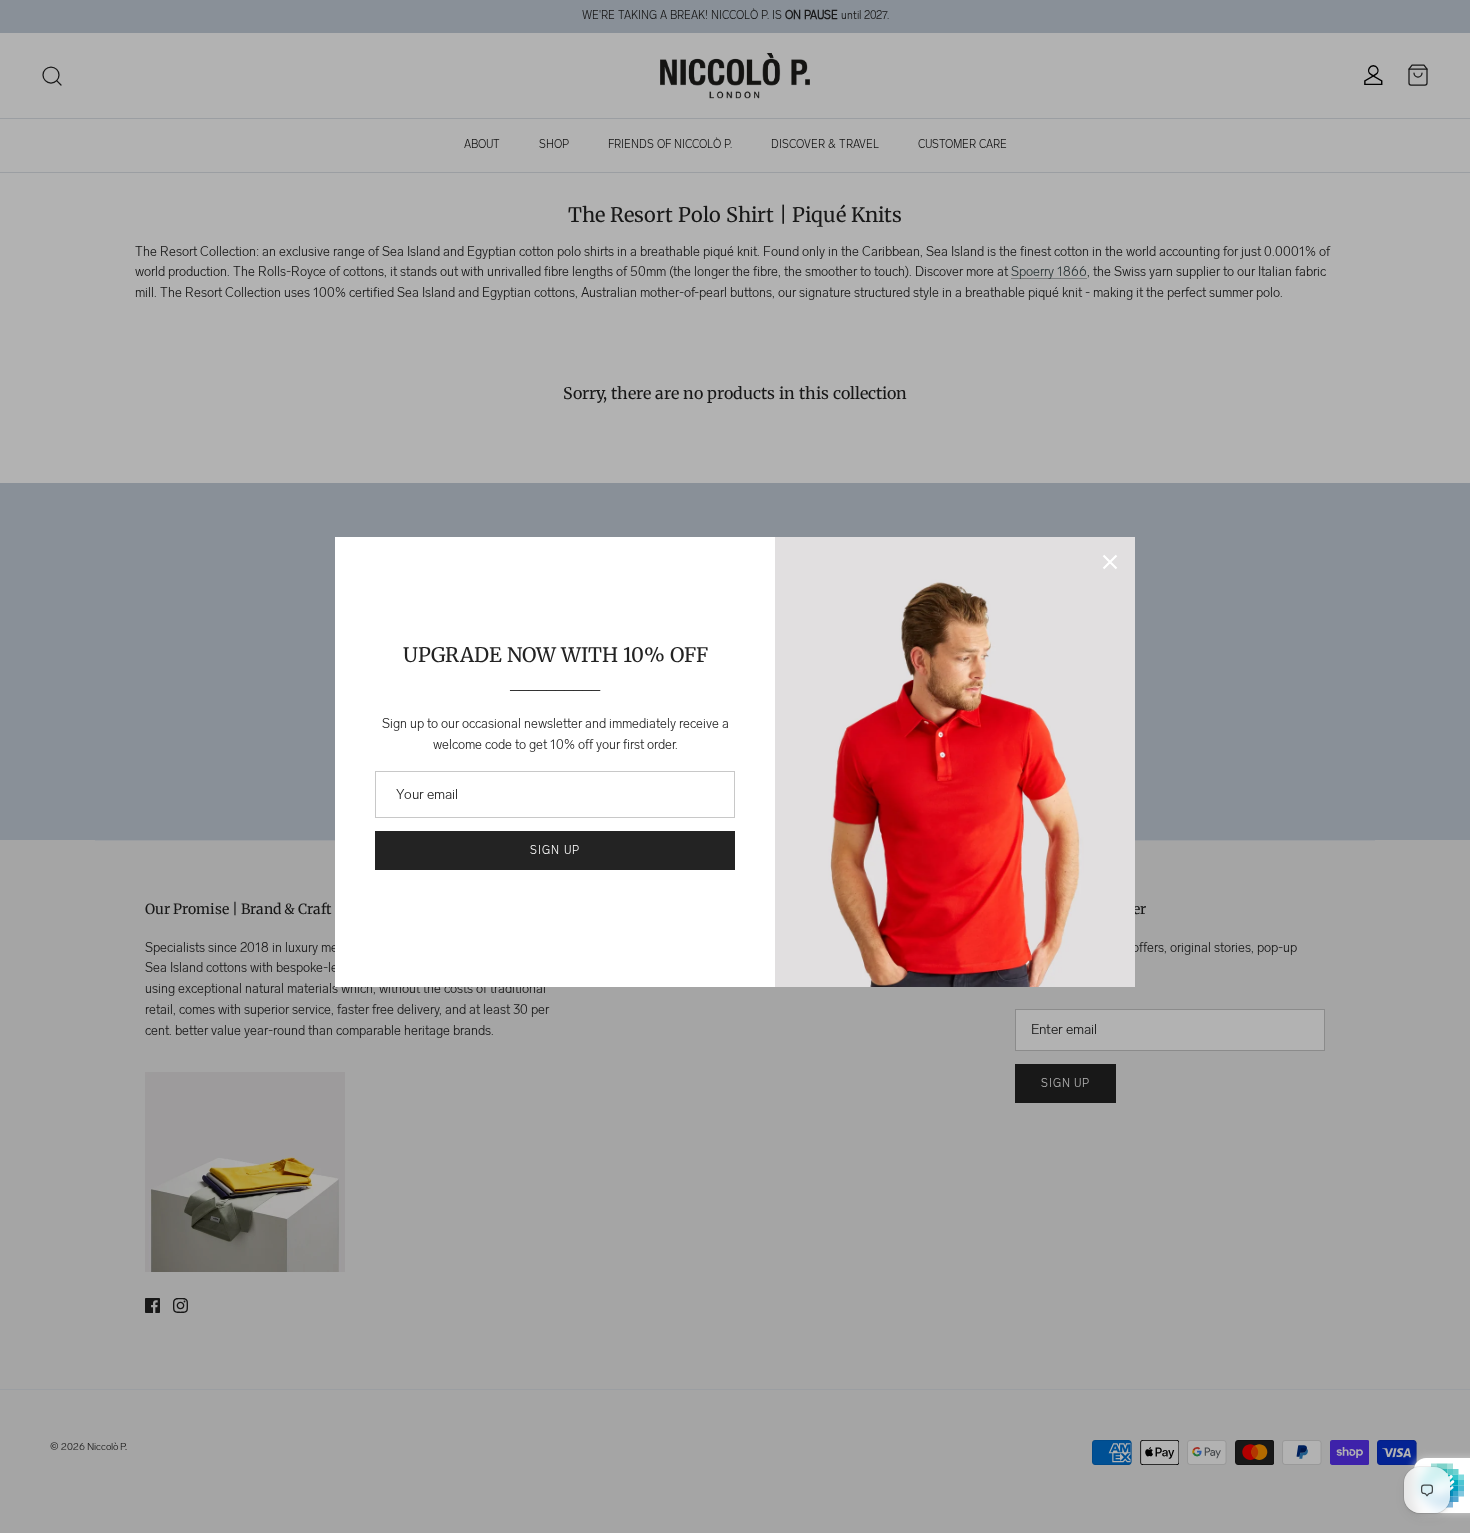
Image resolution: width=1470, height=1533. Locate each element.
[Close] (1110, 562)
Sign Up (554, 850)
